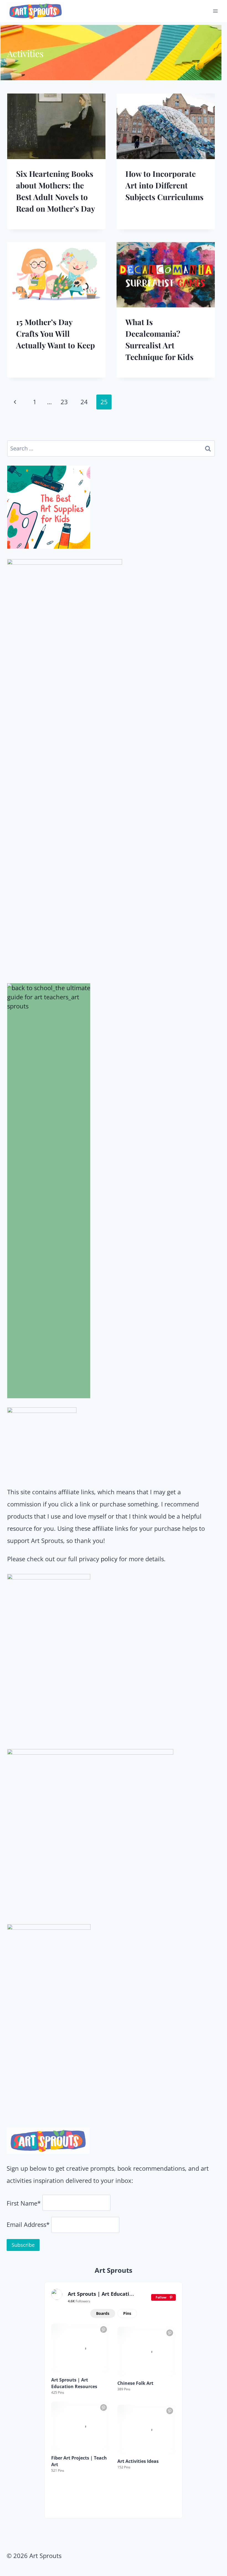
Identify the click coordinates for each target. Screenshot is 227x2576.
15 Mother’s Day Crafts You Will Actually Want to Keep (56, 334)
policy (109, 1559)
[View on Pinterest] (104, 2329)
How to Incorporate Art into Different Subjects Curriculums (164, 185)
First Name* (24, 2203)
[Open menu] (215, 11)
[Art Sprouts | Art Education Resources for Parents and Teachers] (57, 2294)
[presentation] (56, 126)
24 (84, 402)
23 (64, 402)
